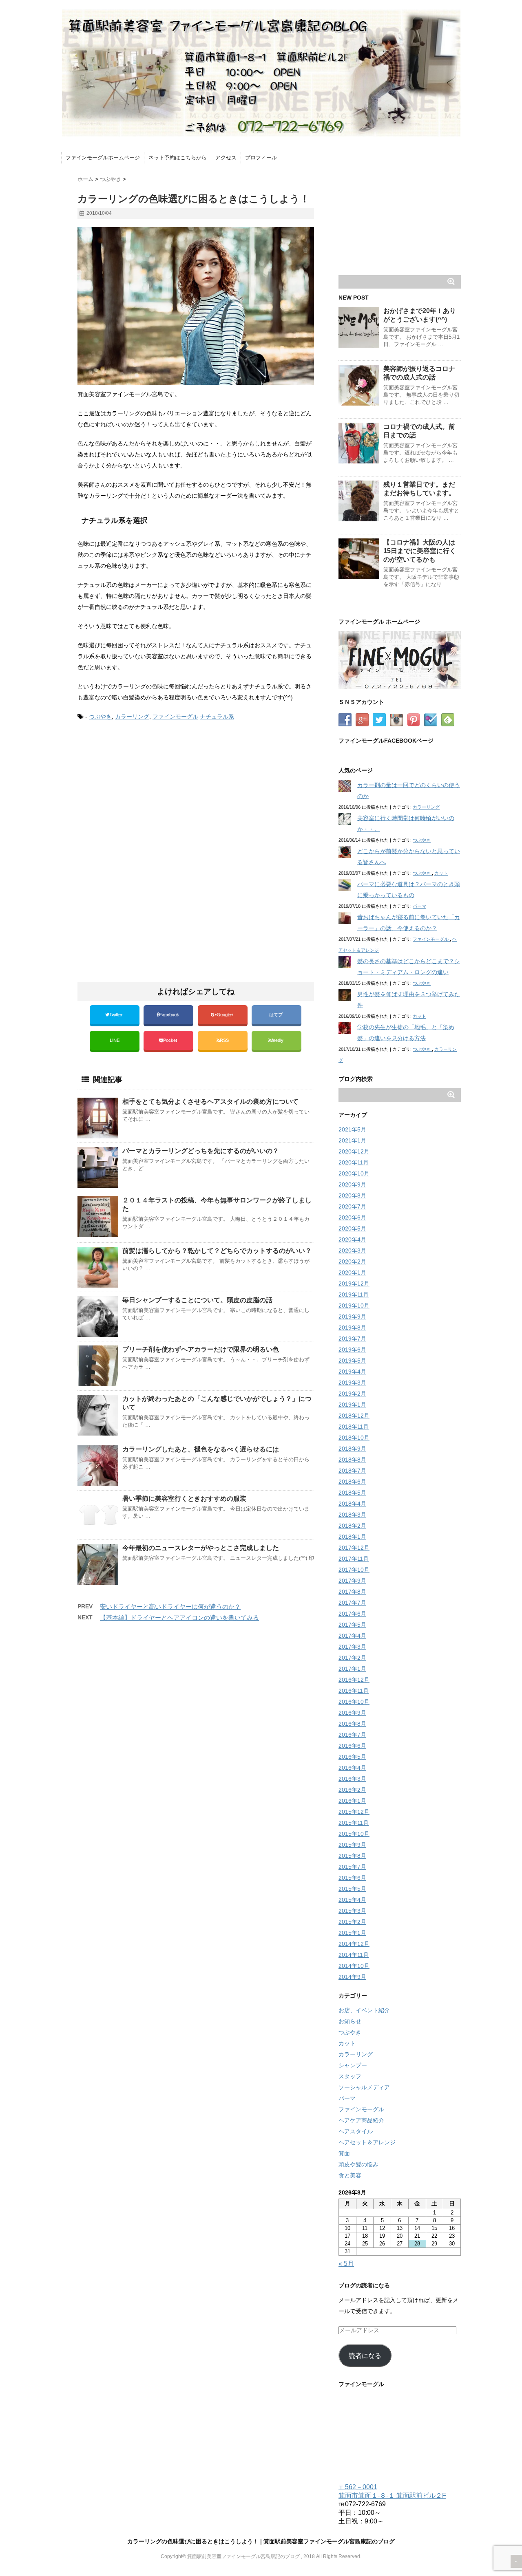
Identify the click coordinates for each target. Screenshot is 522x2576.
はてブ (276, 1015)
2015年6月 (352, 1878)
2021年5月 (352, 1129)
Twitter (116, 1015)
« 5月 (346, 2264)
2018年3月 (352, 1515)
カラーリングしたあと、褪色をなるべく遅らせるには (201, 1449)
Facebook (170, 1015)
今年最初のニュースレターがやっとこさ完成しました (201, 1548)
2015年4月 (352, 1900)
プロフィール (261, 158)
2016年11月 (354, 1691)
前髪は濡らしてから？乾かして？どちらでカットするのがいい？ (217, 1251)
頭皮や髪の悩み (358, 2164)
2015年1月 (352, 1933)
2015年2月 (352, 1922)
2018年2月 (352, 1526)
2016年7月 (352, 1735)
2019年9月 (352, 1317)
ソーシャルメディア (364, 2087)
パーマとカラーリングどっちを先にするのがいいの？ (201, 1151)
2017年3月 (352, 1647)
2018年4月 (352, 1504)
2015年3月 (352, 1911)
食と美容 (350, 2175)
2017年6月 (352, 1614)
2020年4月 (352, 1239)
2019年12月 (354, 1284)
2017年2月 (352, 1658)
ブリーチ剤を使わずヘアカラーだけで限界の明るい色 (201, 1349)
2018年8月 (352, 1460)
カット (441, 873)
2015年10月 (354, 1834)
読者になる (365, 2356)
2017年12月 (354, 1548)
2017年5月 (352, 1625)
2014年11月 (354, 1955)
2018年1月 (352, 1537)
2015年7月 (352, 1867)
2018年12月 (354, 1416)
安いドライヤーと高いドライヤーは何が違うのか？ (170, 1607)
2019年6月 (352, 1350)
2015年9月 (352, 1845)
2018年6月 (352, 1482)
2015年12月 (354, 1812)
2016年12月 (354, 1680)
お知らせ (350, 2021)
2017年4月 (352, 1636)
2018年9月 (352, 1449)
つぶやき (100, 717)
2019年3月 (352, 1383)
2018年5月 (352, 1493)
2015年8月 (352, 1856)
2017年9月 (352, 1581)
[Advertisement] (146, 796)
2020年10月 (354, 1173)
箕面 (344, 2153)
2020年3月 (352, 1251)
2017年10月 (354, 1570)
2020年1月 (352, 1273)
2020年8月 (352, 1195)
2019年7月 (352, 1339)
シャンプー (353, 2065)
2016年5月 (352, 1757)
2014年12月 (354, 1944)
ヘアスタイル (356, 2131)
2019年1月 (352, 1405)
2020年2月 (352, 1262)
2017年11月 (354, 1559)
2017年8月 (352, 1592)
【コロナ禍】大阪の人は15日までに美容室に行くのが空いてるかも (420, 551)
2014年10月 (354, 1966)
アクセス (226, 158)
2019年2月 (352, 1394)
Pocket (171, 1040)
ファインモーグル (175, 717)
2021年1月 (352, 1140)
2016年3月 (352, 1779)
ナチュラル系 (217, 717)
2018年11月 (354, 1427)
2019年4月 (352, 1372)
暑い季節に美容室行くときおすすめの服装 (184, 1499)
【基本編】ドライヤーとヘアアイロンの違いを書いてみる (179, 1618)
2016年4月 (352, 1768)
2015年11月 (354, 1823)
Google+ (226, 1015)
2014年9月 (352, 1977)
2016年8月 (352, 1724)
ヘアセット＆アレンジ (367, 2142)
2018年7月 (352, 1471)
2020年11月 (354, 1162)
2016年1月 (352, 1801)
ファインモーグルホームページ (103, 158)
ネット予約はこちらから (178, 158)
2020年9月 (352, 1184)
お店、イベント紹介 (364, 2010)
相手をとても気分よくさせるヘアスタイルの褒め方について (210, 1102)
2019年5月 (352, 1361)
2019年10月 (354, 1306)
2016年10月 (354, 1702)
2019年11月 (354, 1295)
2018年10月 (354, 1438)
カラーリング (132, 717)
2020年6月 (352, 1217)
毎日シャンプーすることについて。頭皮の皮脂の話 (197, 1300)
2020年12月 (354, 1151)
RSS (224, 1040)
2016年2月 (352, 1790)
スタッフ (350, 2076)
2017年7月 (352, 1603)
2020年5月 (352, 1228)
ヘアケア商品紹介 (361, 2120)
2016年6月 (352, 1746)
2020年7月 (352, 1206)
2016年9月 (352, 1713)
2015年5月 (352, 1889)
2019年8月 (352, 1328)
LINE (115, 1040)
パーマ (419, 906)
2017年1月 (352, 1669)
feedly (278, 1040)
